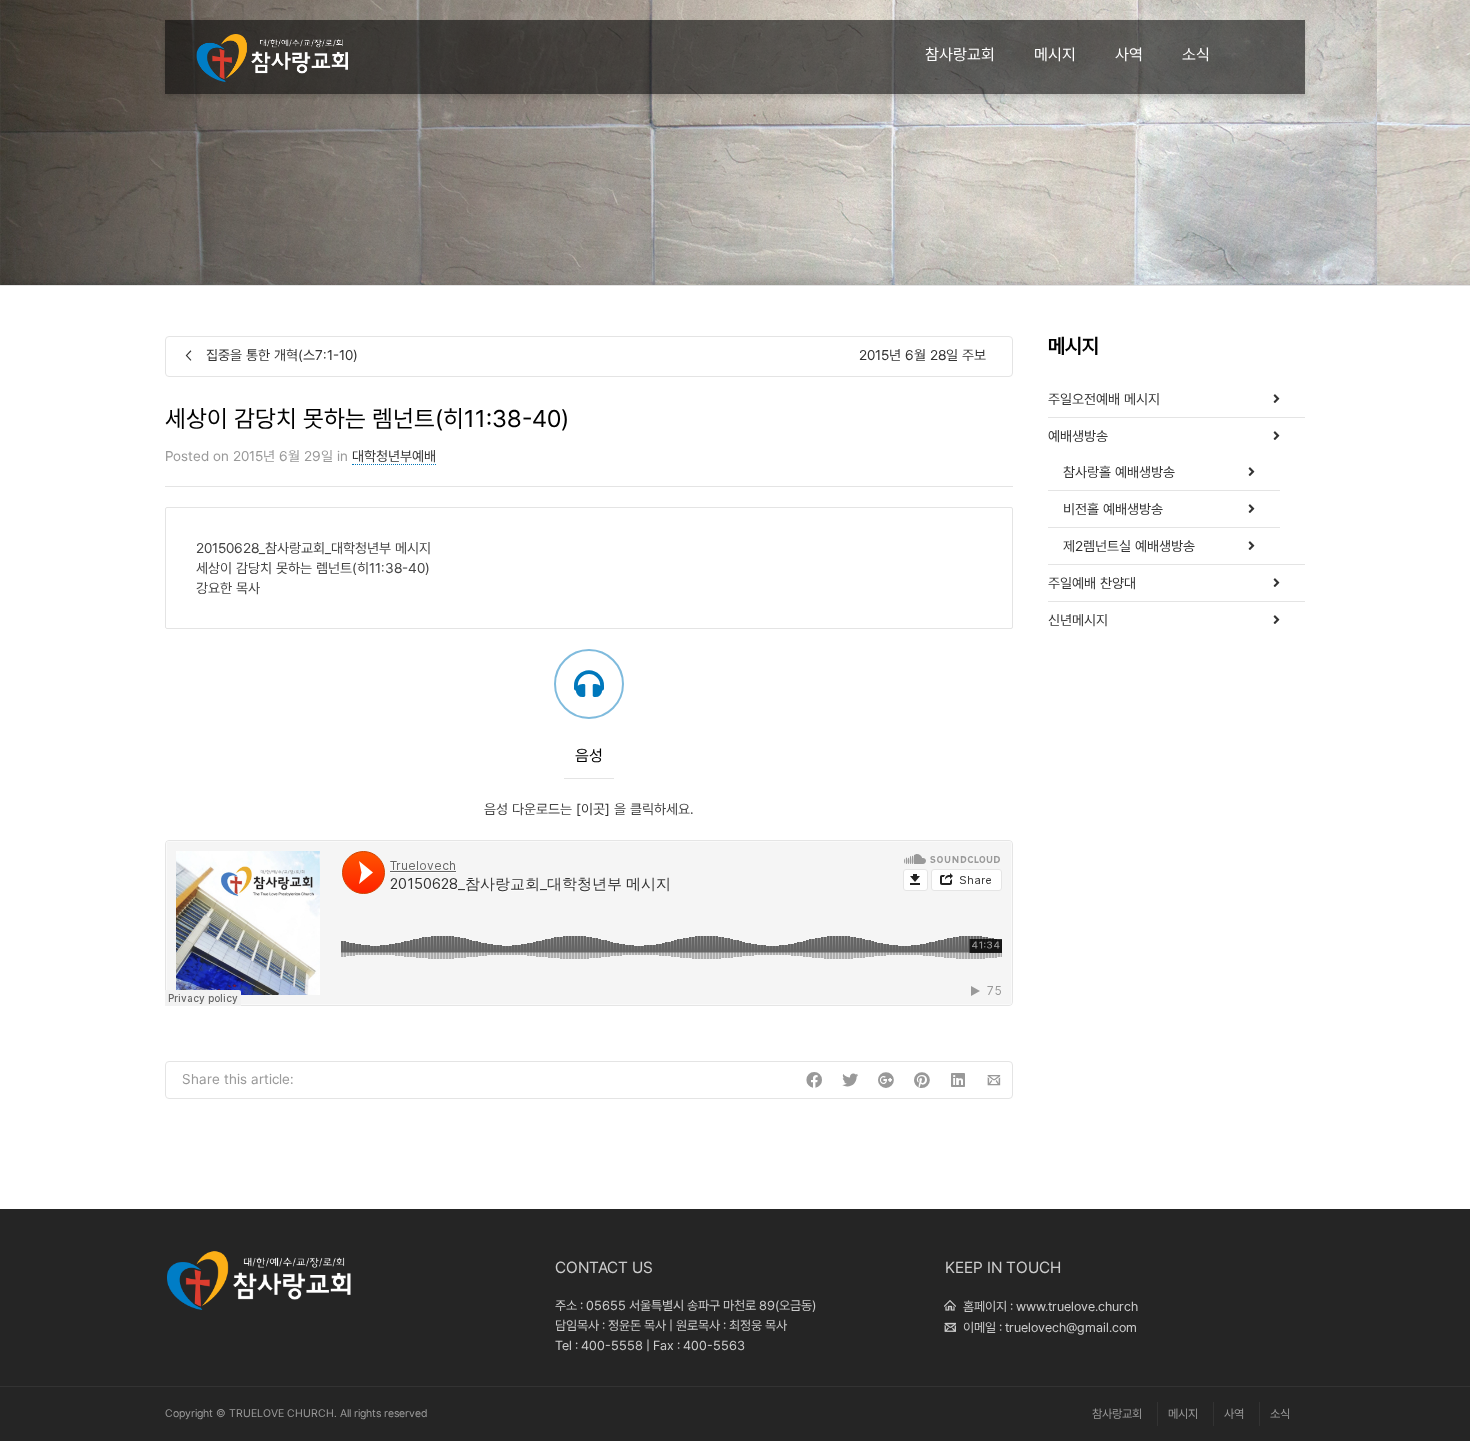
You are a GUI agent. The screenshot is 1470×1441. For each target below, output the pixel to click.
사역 (1129, 54)
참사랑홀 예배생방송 (1119, 472)
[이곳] (595, 809)
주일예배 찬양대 (1092, 583)
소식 (1196, 54)
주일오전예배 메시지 (1104, 399)
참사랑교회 (960, 54)
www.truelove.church (1077, 1306)
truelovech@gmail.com (1071, 1327)
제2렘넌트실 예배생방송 (1129, 546)
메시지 (1055, 54)
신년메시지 (1078, 620)
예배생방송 (1078, 436)
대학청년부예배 (394, 456)
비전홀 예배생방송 (1113, 509)
